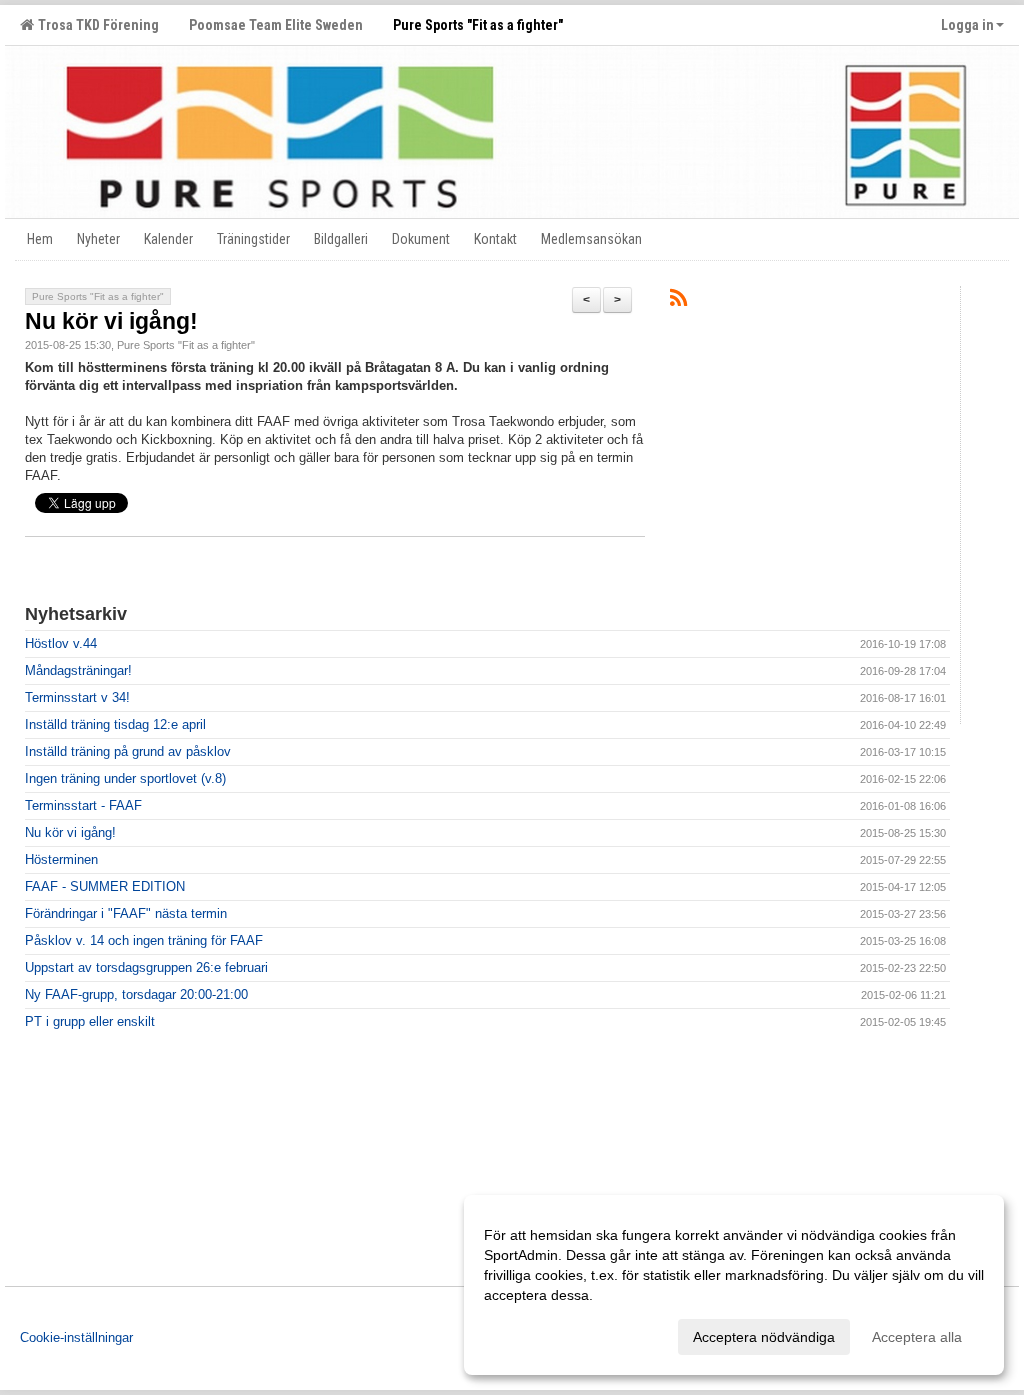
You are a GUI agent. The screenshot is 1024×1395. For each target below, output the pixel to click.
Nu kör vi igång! (111, 321)
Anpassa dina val (538, 1334)
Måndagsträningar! (78, 670)
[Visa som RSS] (678, 301)
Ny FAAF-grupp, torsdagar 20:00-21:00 (136, 994)
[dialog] (734, 1285)
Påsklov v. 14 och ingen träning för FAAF (144, 940)
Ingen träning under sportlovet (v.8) (125, 778)
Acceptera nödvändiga (764, 1337)
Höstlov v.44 (61, 643)
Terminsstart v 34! (77, 697)
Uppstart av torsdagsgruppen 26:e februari (146, 967)
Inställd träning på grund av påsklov (128, 751)
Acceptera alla (917, 1337)
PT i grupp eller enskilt (90, 1021)
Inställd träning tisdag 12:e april (115, 724)
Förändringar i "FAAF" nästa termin (126, 913)
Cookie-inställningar (76, 1337)
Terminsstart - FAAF (83, 805)
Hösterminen (61, 859)
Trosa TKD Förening (95, 25)
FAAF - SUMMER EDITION (105, 886)
